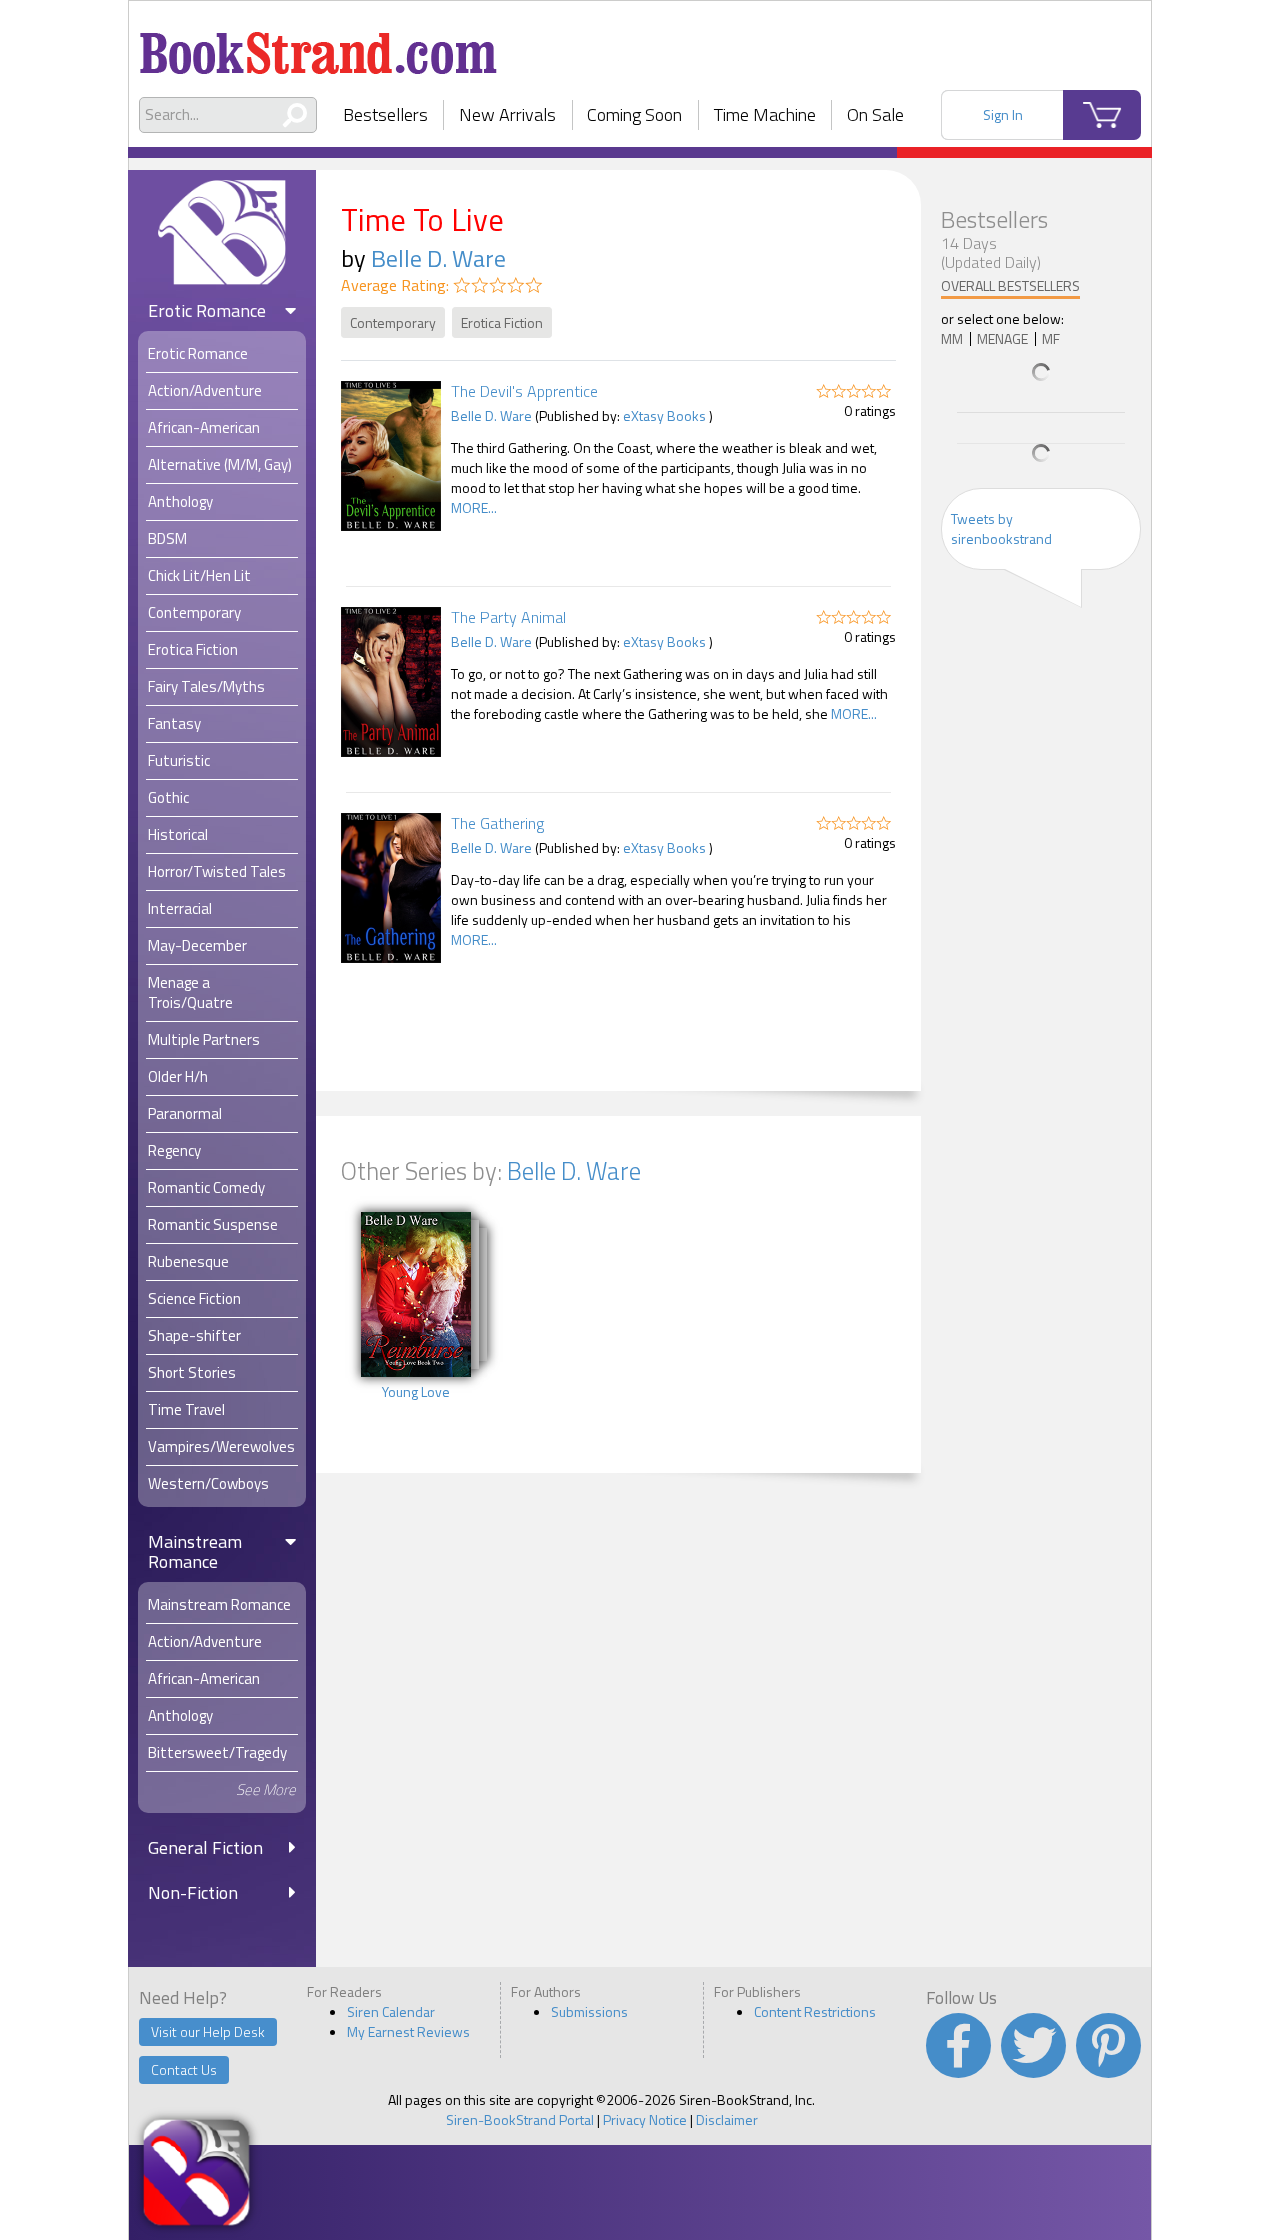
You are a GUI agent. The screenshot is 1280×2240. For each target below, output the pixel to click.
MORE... (474, 507)
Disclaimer (727, 2119)
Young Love (416, 1392)
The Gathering (497, 823)
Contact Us (184, 2069)
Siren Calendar (391, 2011)
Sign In (1003, 114)
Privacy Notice (645, 2119)
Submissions (589, 2011)
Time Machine (765, 114)
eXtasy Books (664, 415)
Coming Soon (634, 114)
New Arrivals (507, 114)
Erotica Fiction (502, 322)
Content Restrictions (815, 2011)
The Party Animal (508, 617)
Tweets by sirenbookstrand (1001, 528)
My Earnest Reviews (408, 2031)
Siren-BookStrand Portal (520, 2119)
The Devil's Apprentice (524, 391)
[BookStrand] (318, 45)
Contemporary (393, 322)
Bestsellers (385, 114)
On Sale (875, 114)
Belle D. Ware (438, 258)
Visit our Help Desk (208, 2031)
